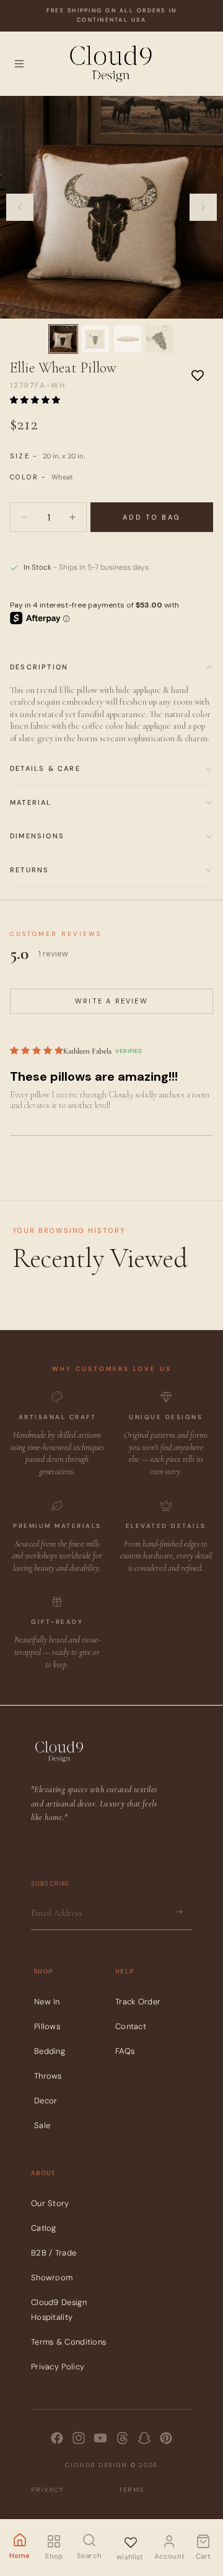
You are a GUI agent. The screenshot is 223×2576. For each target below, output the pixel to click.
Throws (48, 2076)
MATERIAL (31, 802)
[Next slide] (203, 207)
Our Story (50, 2204)
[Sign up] (179, 1913)
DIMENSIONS (37, 836)
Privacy (47, 2490)
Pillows (47, 2026)
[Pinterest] (166, 2438)
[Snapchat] (144, 2438)
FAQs (125, 2051)
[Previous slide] (20, 207)
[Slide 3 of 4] (128, 339)
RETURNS (29, 870)
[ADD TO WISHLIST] (198, 375)
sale (42, 2125)
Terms (132, 2490)
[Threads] (123, 2438)
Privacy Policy (58, 2367)
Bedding (50, 2051)
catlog (44, 2229)
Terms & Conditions (68, 2342)
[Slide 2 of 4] (95, 339)
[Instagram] (79, 2438)
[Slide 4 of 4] (160, 339)
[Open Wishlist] (130, 2540)
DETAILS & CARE (45, 768)
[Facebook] (57, 2438)
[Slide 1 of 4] (63, 339)
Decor (46, 2101)
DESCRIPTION (39, 667)
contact (131, 2026)
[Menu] (19, 64)
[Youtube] (100, 2438)
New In (47, 2002)
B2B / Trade (54, 2253)
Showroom (52, 2278)
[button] (35, 400)
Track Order (138, 2002)
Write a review (111, 1001)
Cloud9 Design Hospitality (59, 2310)
